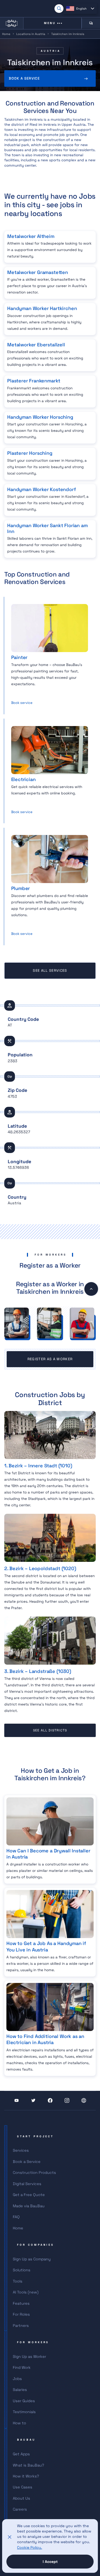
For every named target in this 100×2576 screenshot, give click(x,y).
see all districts (50, 1730)
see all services (50, 971)
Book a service (24, 78)
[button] (80, 9)
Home (6, 34)
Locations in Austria (31, 34)
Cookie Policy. (30, 2547)
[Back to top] (91, 1289)
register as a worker (50, 1359)
